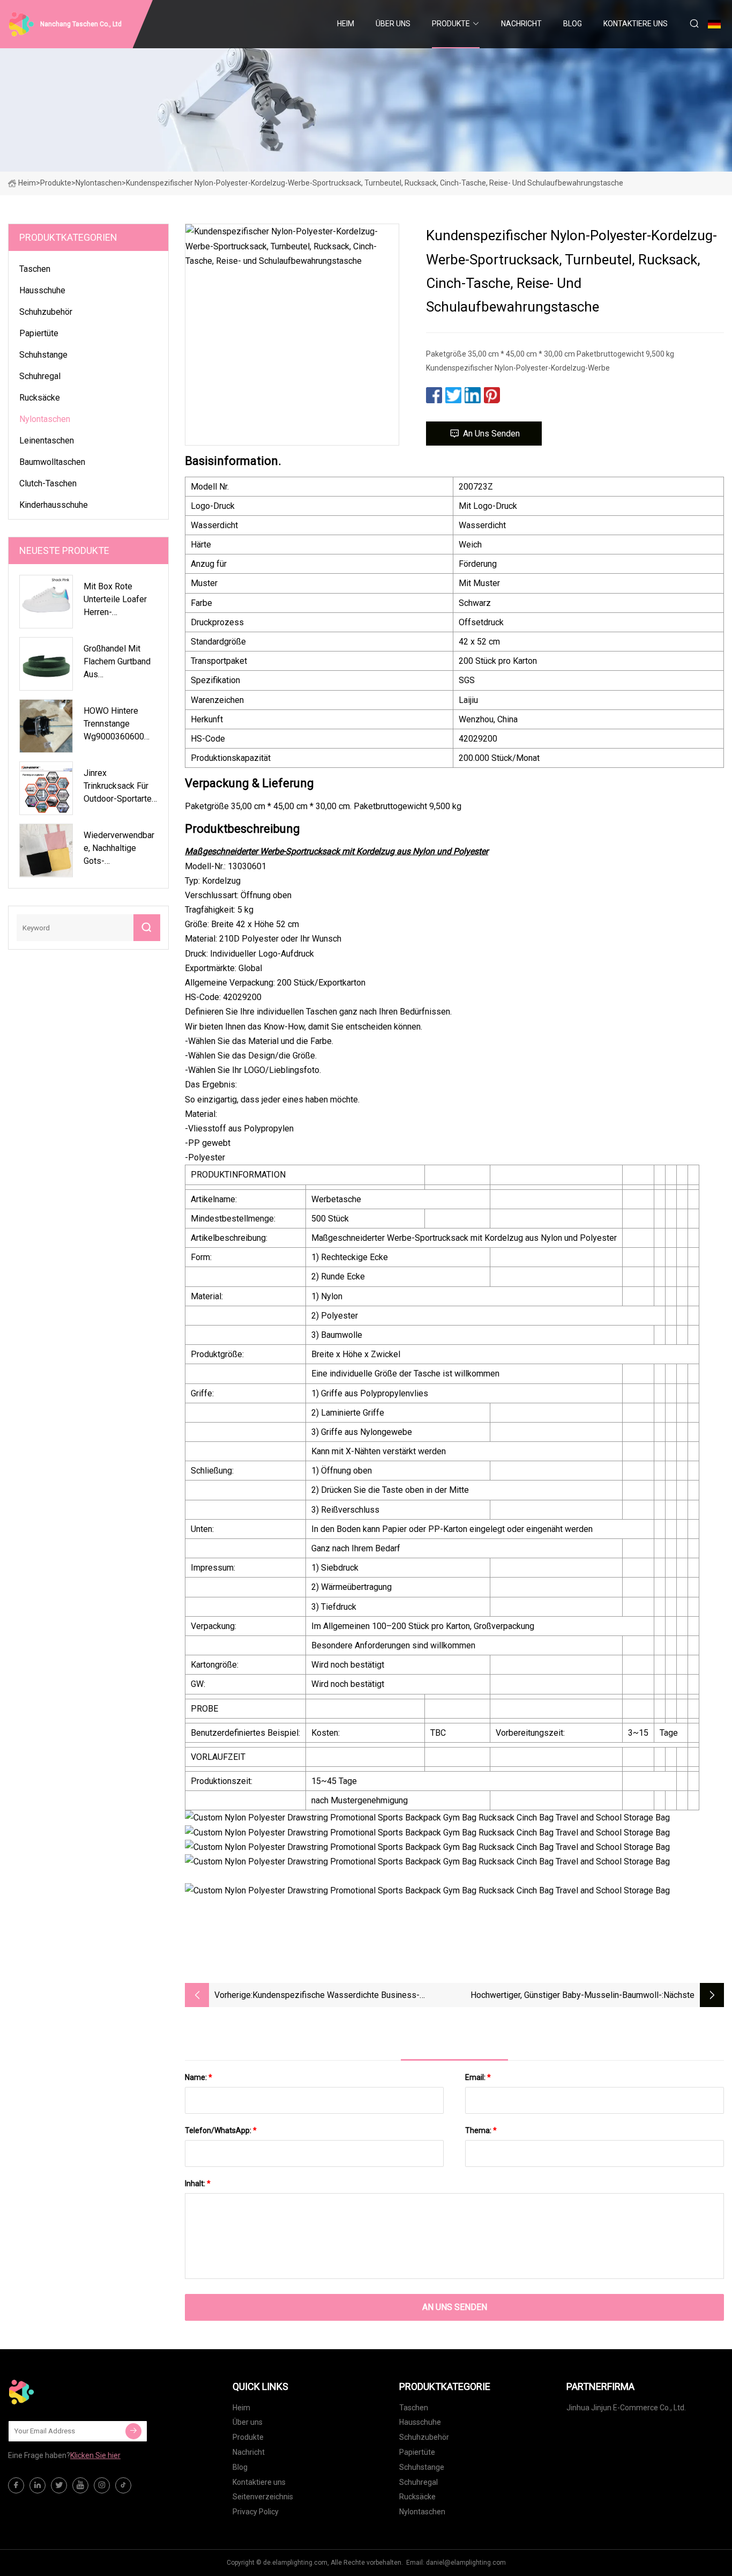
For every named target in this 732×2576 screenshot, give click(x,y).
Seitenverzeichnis (263, 2497)
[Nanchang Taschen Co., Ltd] (62, 2392)
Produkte (451, 24)
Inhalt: (198, 2183)
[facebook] (16, 2485)
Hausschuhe (42, 290)
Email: (478, 2077)
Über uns (393, 24)
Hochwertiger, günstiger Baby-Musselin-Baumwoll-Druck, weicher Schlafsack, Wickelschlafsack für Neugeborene (566, 1996)
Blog (573, 24)
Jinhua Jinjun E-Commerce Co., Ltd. (626, 2408)
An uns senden (491, 434)
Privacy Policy (256, 2512)
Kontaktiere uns (636, 24)
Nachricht (521, 24)
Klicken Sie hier (95, 2455)
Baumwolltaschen (52, 462)
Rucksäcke (40, 398)
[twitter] (59, 2485)
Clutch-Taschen (48, 483)
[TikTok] (123, 2485)
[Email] (133, 2431)
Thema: (481, 2130)
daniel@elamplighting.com (466, 2563)
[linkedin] (38, 2485)
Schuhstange (43, 355)
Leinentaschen (47, 441)
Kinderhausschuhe (54, 505)
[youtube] (80, 2485)
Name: (199, 2077)
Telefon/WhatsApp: (221, 2130)
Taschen (35, 269)
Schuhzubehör (46, 312)
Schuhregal (40, 376)
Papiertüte (39, 333)
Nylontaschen (99, 183)
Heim (346, 24)
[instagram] (102, 2485)
